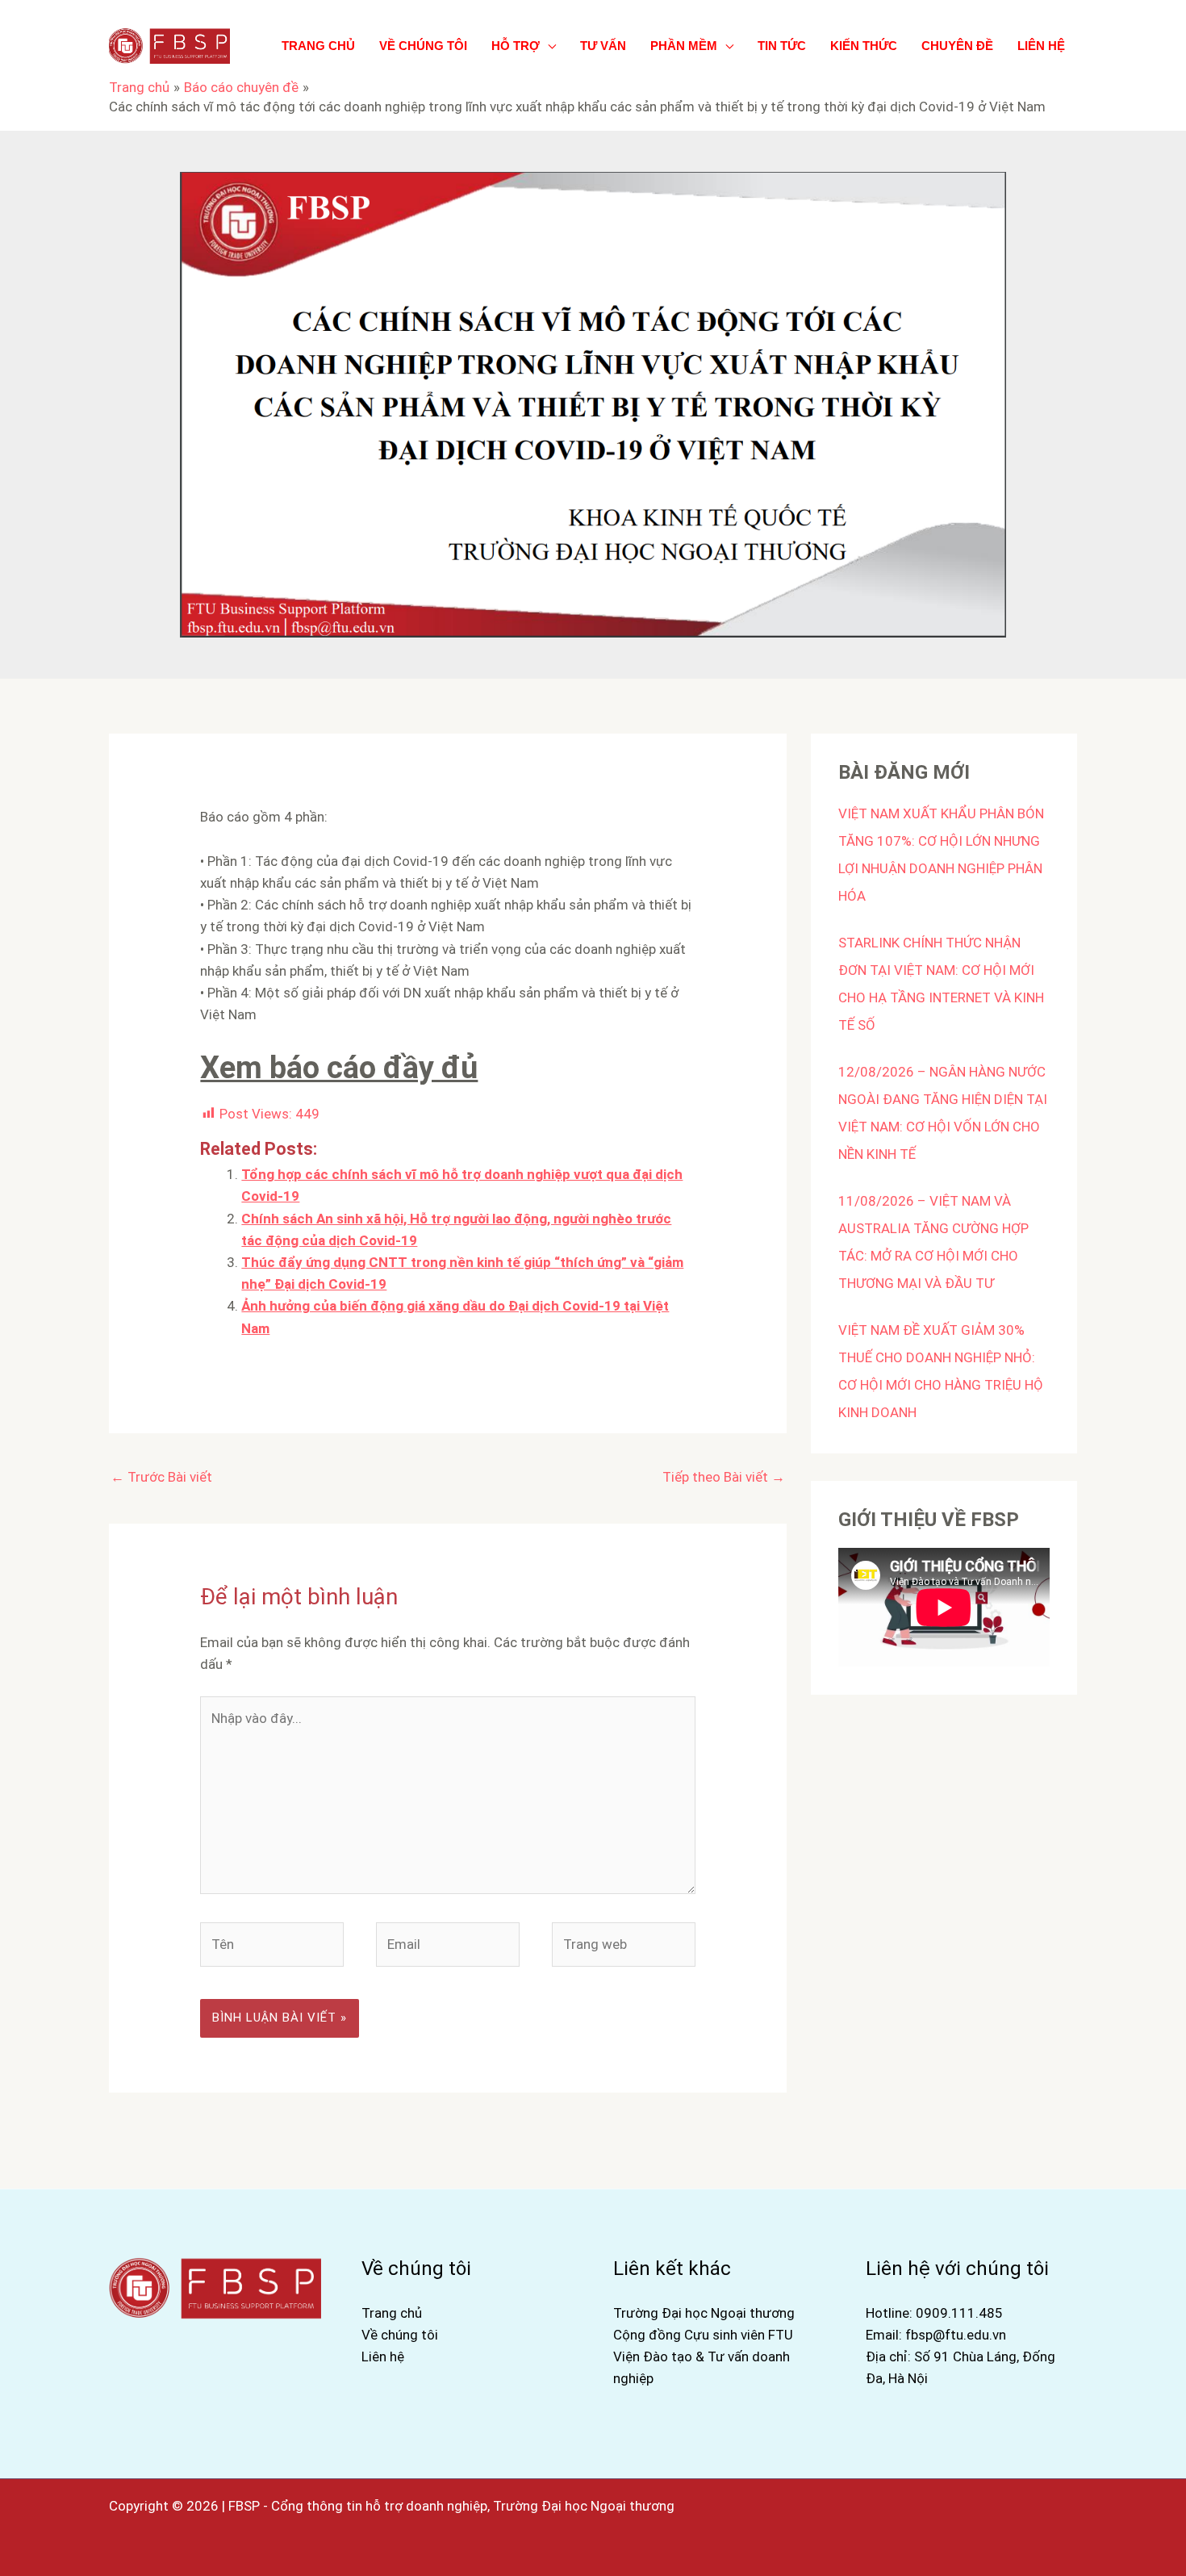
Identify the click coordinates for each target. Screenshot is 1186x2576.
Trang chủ (392, 2313)
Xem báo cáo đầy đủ (339, 1068)
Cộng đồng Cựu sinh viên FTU (703, 2335)
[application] (548, 46)
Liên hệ (383, 2356)
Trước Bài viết (161, 1477)
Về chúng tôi (400, 2335)
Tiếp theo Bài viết (724, 1477)
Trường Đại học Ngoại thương (704, 2313)
